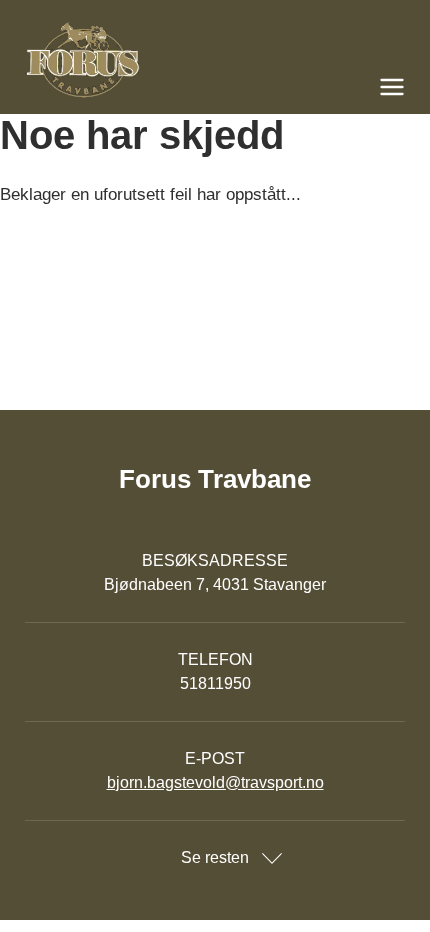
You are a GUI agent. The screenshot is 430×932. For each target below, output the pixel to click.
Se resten (215, 857)
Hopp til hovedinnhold (75, 12)
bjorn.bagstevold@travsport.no (215, 782)
